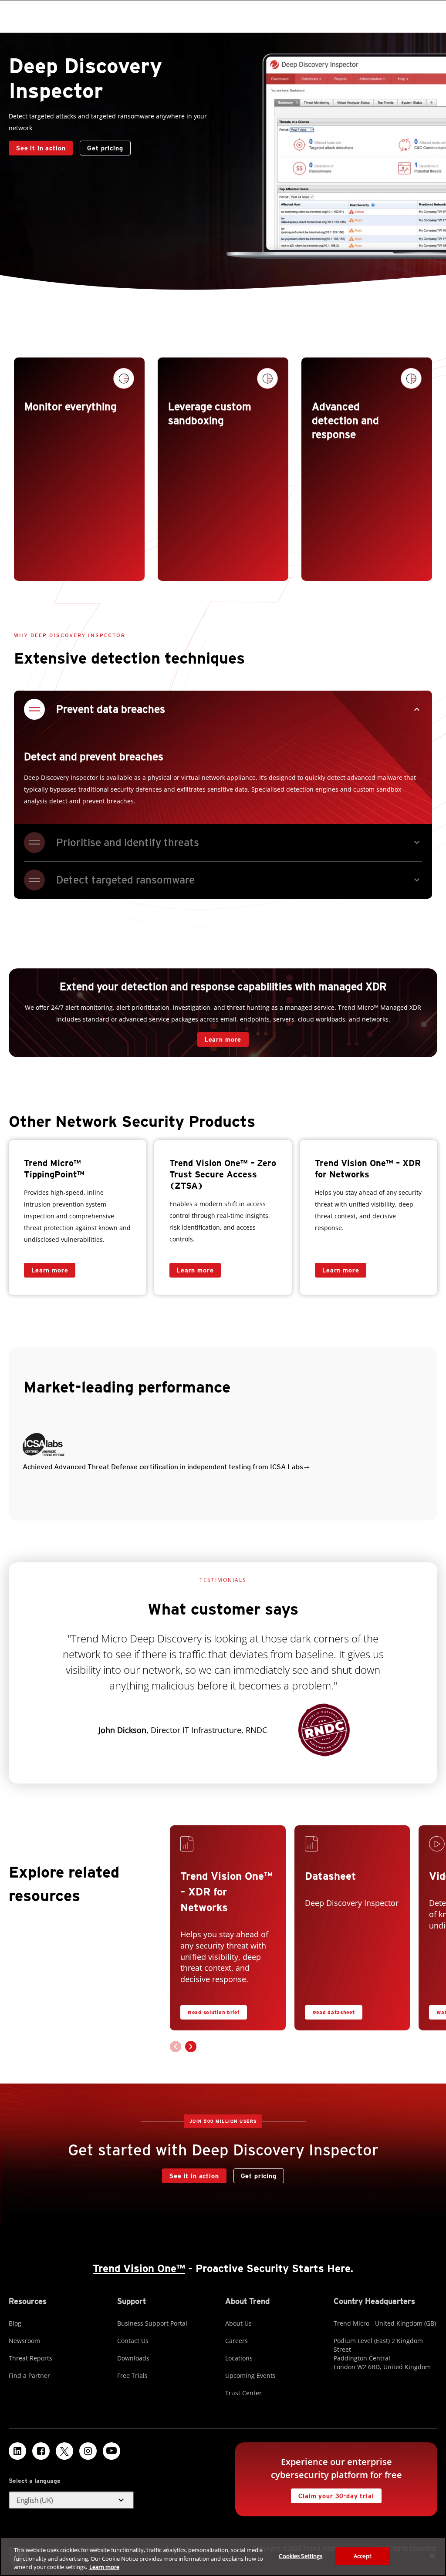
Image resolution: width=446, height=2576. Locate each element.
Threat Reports (30, 2358)
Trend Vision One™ (139, 2268)
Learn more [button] (341, 1270)
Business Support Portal (152, 2323)
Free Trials (132, 2375)
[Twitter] (64, 2451)
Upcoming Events (250, 2375)
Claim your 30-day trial (332, 2494)
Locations (239, 2358)
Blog (15, 2323)
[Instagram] (88, 2451)
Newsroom (24, 2341)
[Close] (432, 2556)
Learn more (219, 1037)
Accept (363, 2556)
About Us (238, 2323)
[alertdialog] (223, 2557)
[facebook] (41, 2451)
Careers (237, 2341)
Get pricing (105, 148)
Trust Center (243, 2393)
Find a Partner (29, 2375)
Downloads (133, 2358)
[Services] (190, 1846)
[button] (223, 1449)
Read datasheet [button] (334, 2012)
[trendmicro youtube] (111, 2451)
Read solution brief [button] (214, 2012)
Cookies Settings (301, 2556)
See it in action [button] (41, 148)
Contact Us (133, 2341)
